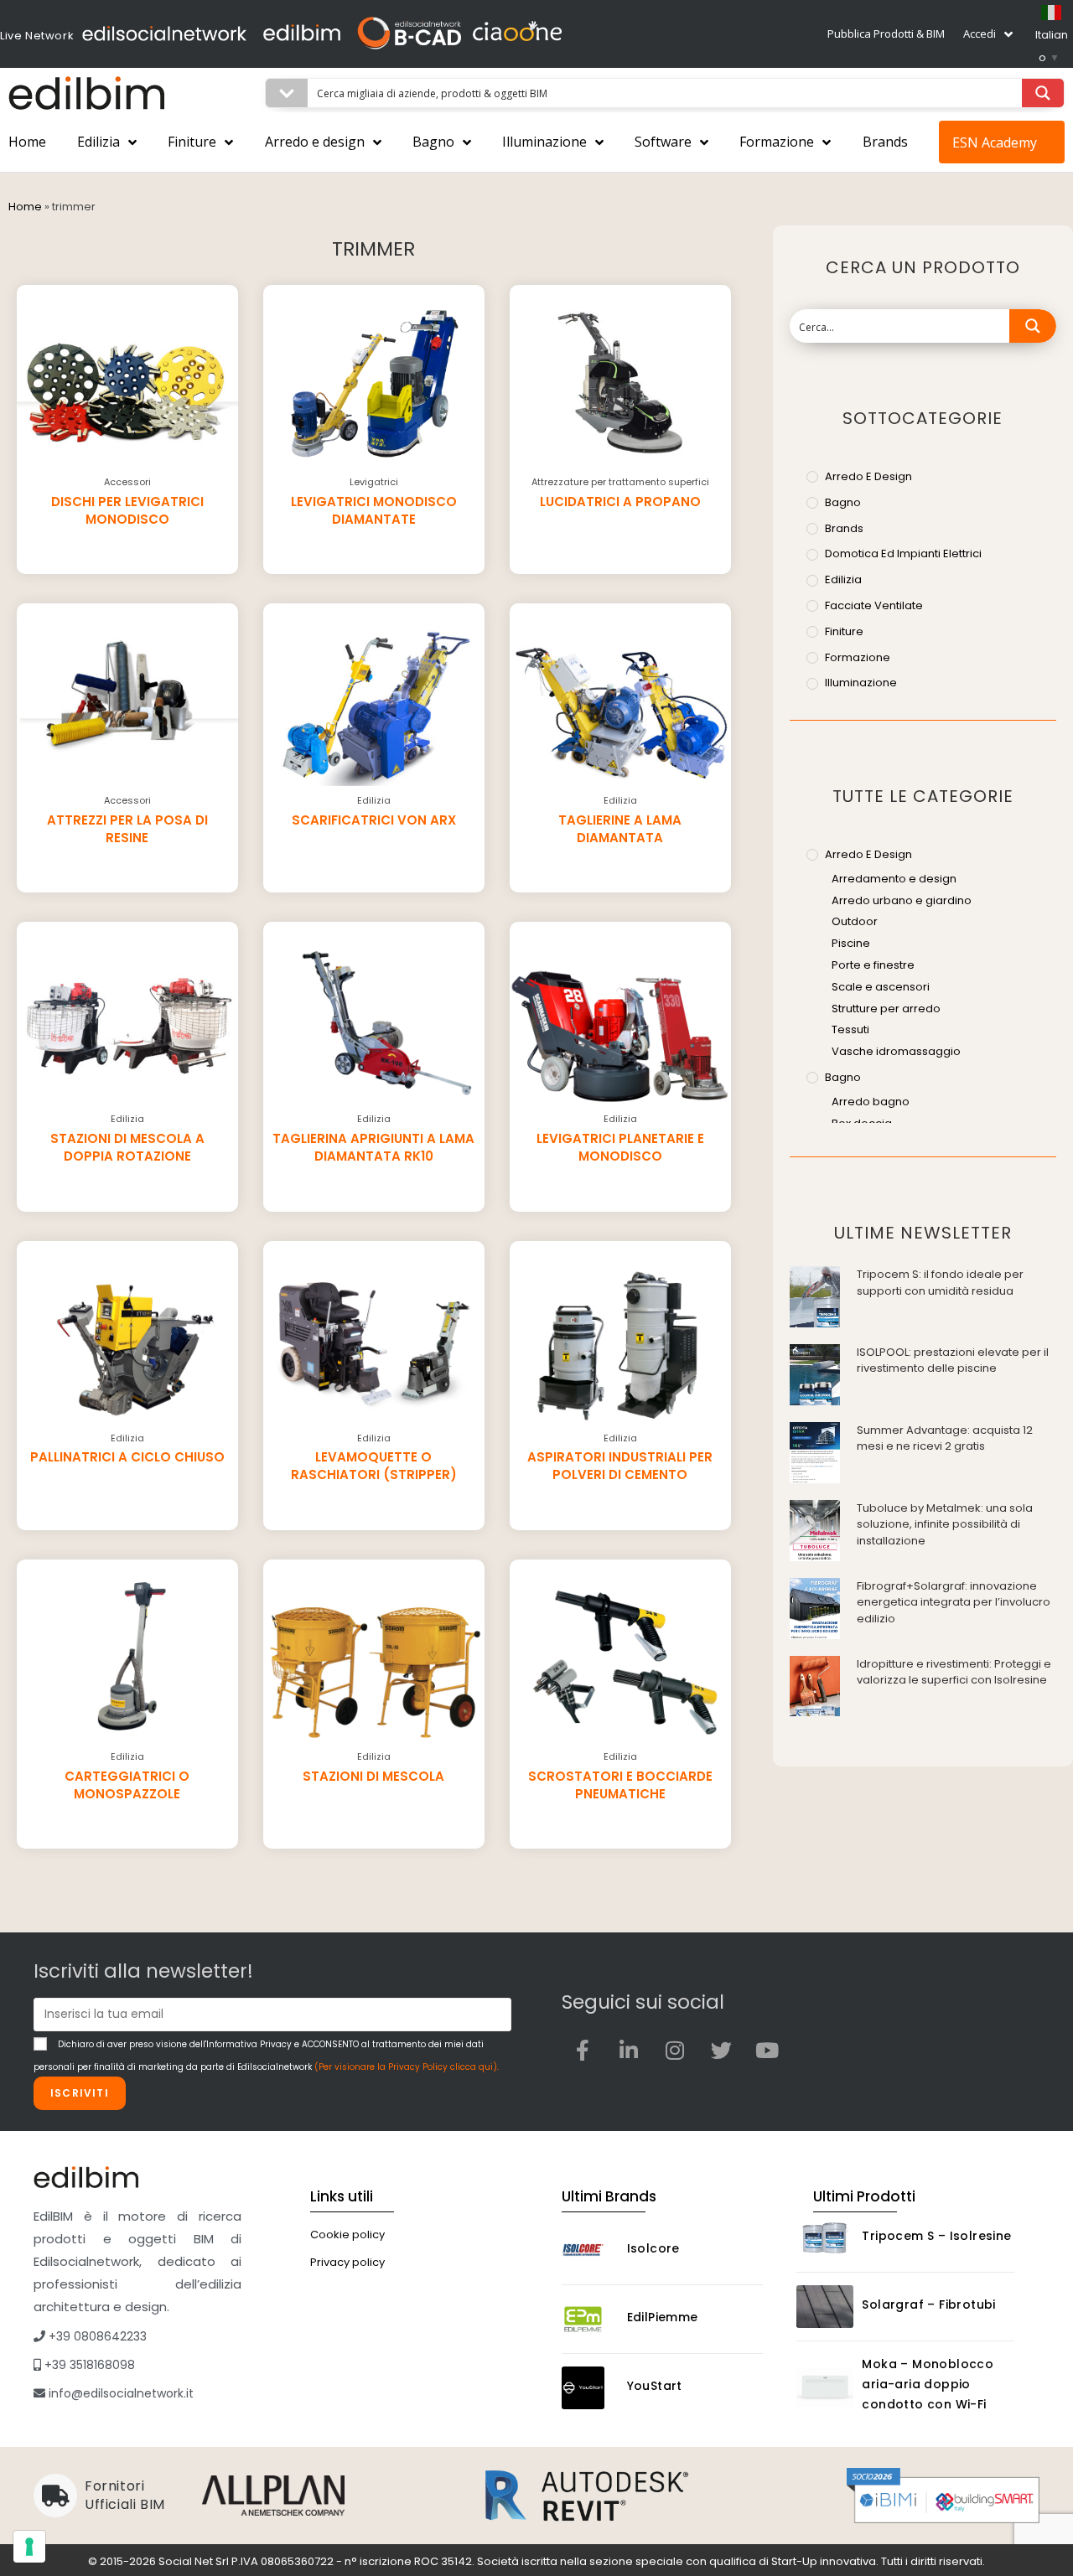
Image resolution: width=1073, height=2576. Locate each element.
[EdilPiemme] (590, 2319)
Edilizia (98, 142)
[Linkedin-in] (629, 2050)
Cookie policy (347, 2235)
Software (663, 142)
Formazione (777, 142)
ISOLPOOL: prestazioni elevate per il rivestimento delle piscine (953, 1360)
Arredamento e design (894, 879)
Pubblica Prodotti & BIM (886, 34)
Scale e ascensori (881, 987)
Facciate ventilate (874, 605)
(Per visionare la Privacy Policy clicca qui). (407, 2067)
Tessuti (850, 1029)
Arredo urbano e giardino (902, 900)
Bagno (433, 142)
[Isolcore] (590, 2250)
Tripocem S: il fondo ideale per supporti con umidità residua (940, 1283)
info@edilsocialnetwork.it (119, 2393)
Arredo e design (315, 142)
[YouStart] (590, 2388)
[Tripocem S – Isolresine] (825, 2238)
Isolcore (653, 2248)
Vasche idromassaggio (896, 1051)
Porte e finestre (873, 965)
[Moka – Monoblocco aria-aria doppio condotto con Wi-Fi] (825, 2387)
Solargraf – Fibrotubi (928, 2304)
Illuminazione (544, 142)
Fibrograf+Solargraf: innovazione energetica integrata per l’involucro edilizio (954, 1602)
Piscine (851, 943)
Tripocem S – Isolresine (936, 2236)
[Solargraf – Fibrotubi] (825, 2307)
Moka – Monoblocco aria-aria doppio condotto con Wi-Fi (928, 2384)
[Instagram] (675, 2050)
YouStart (655, 2386)
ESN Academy (995, 142)
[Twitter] (721, 2050)
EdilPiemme (663, 2317)
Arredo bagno (871, 1102)
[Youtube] (767, 2050)
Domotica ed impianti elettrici (903, 553)
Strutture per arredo (886, 1009)
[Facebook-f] (583, 2050)
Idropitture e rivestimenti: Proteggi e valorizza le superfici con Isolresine (954, 1672)
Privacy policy (347, 2262)
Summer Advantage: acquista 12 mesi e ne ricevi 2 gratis (945, 1438)
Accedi (980, 34)
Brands (885, 142)
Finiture (192, 142)
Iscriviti (80, 2093)
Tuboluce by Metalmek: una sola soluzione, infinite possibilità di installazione (945, 1524)
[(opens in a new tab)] (815, 1296)
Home (27, 142)
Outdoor (855, 921)
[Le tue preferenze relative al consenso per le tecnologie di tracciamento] (29, 2547)
